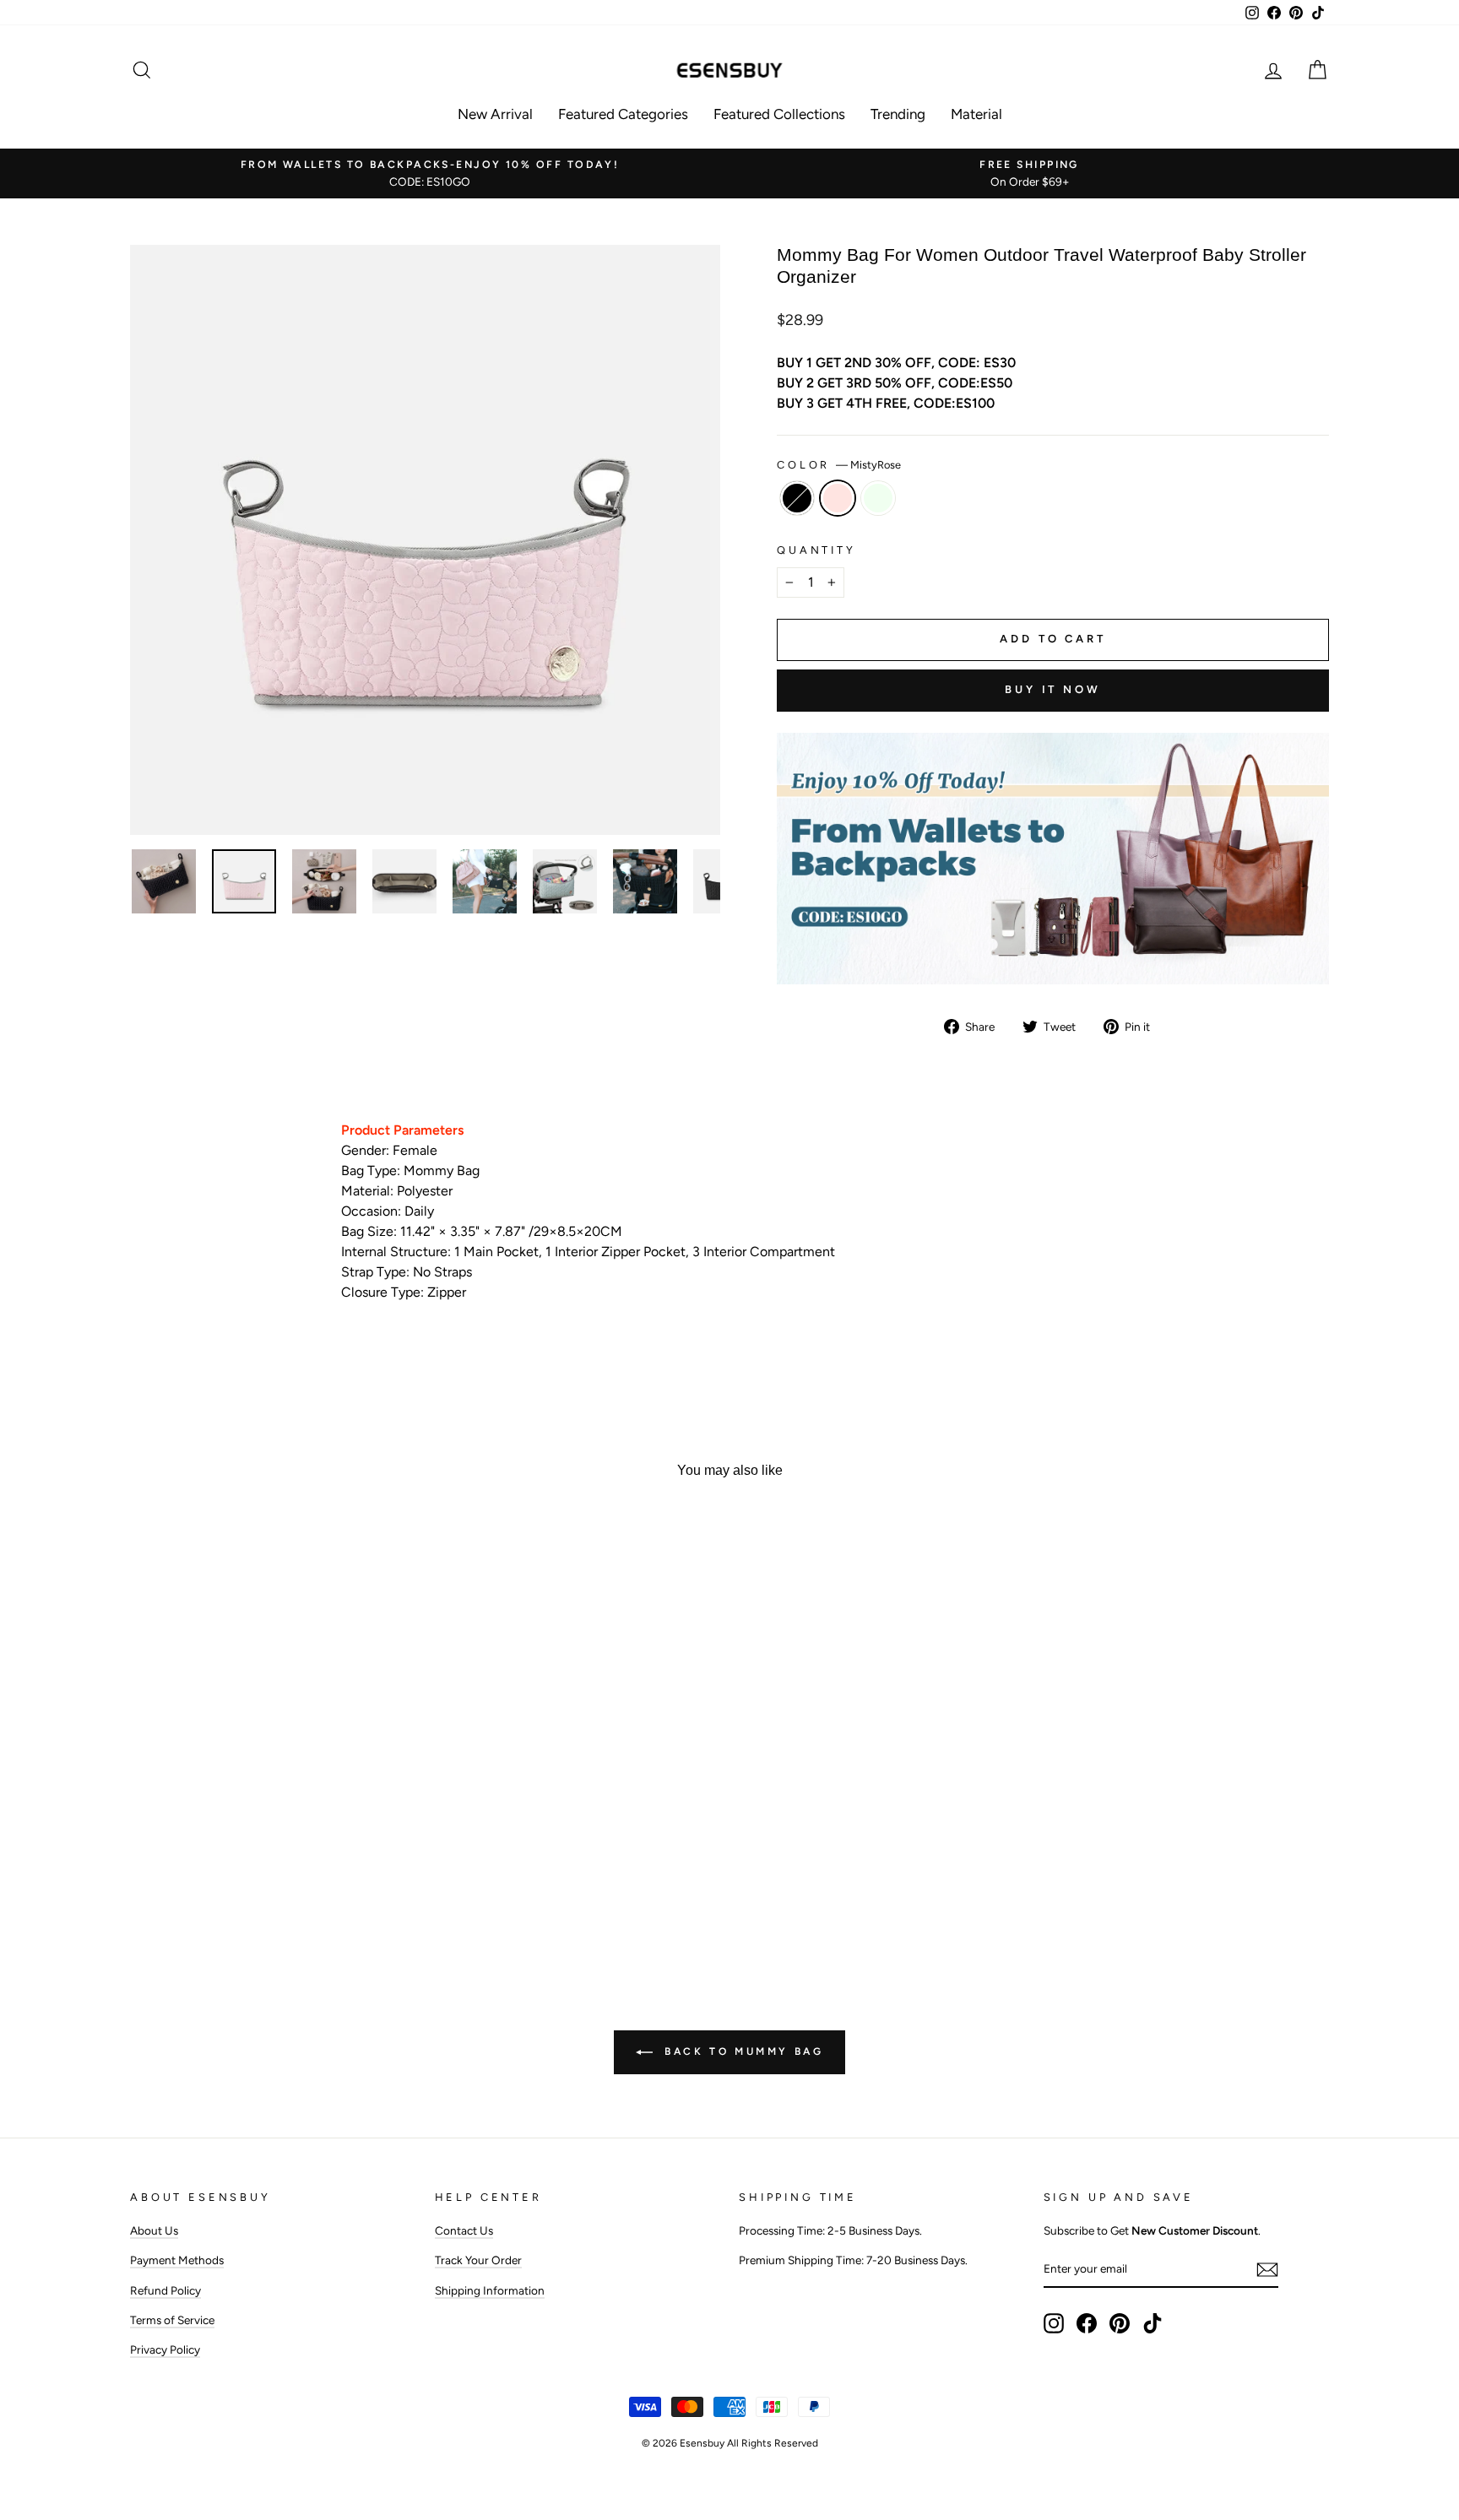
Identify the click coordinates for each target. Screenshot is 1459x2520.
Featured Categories (623, 114)
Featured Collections (779, 114)
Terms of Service (172, 2320)
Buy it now (1053, 689)
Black (797, 498)
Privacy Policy (165, 2349)
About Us (154, 2230)
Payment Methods (177, 2260)
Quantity (816, 550)
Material (976, 114)
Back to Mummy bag (742, 2051)
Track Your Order (478, 2260)
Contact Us (464, 2230)
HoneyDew (878, 498)
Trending (898, 114)
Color (839, 465)
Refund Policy (165, 2290)
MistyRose (838, 498)
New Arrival (495, 114)
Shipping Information (490, 2290)
